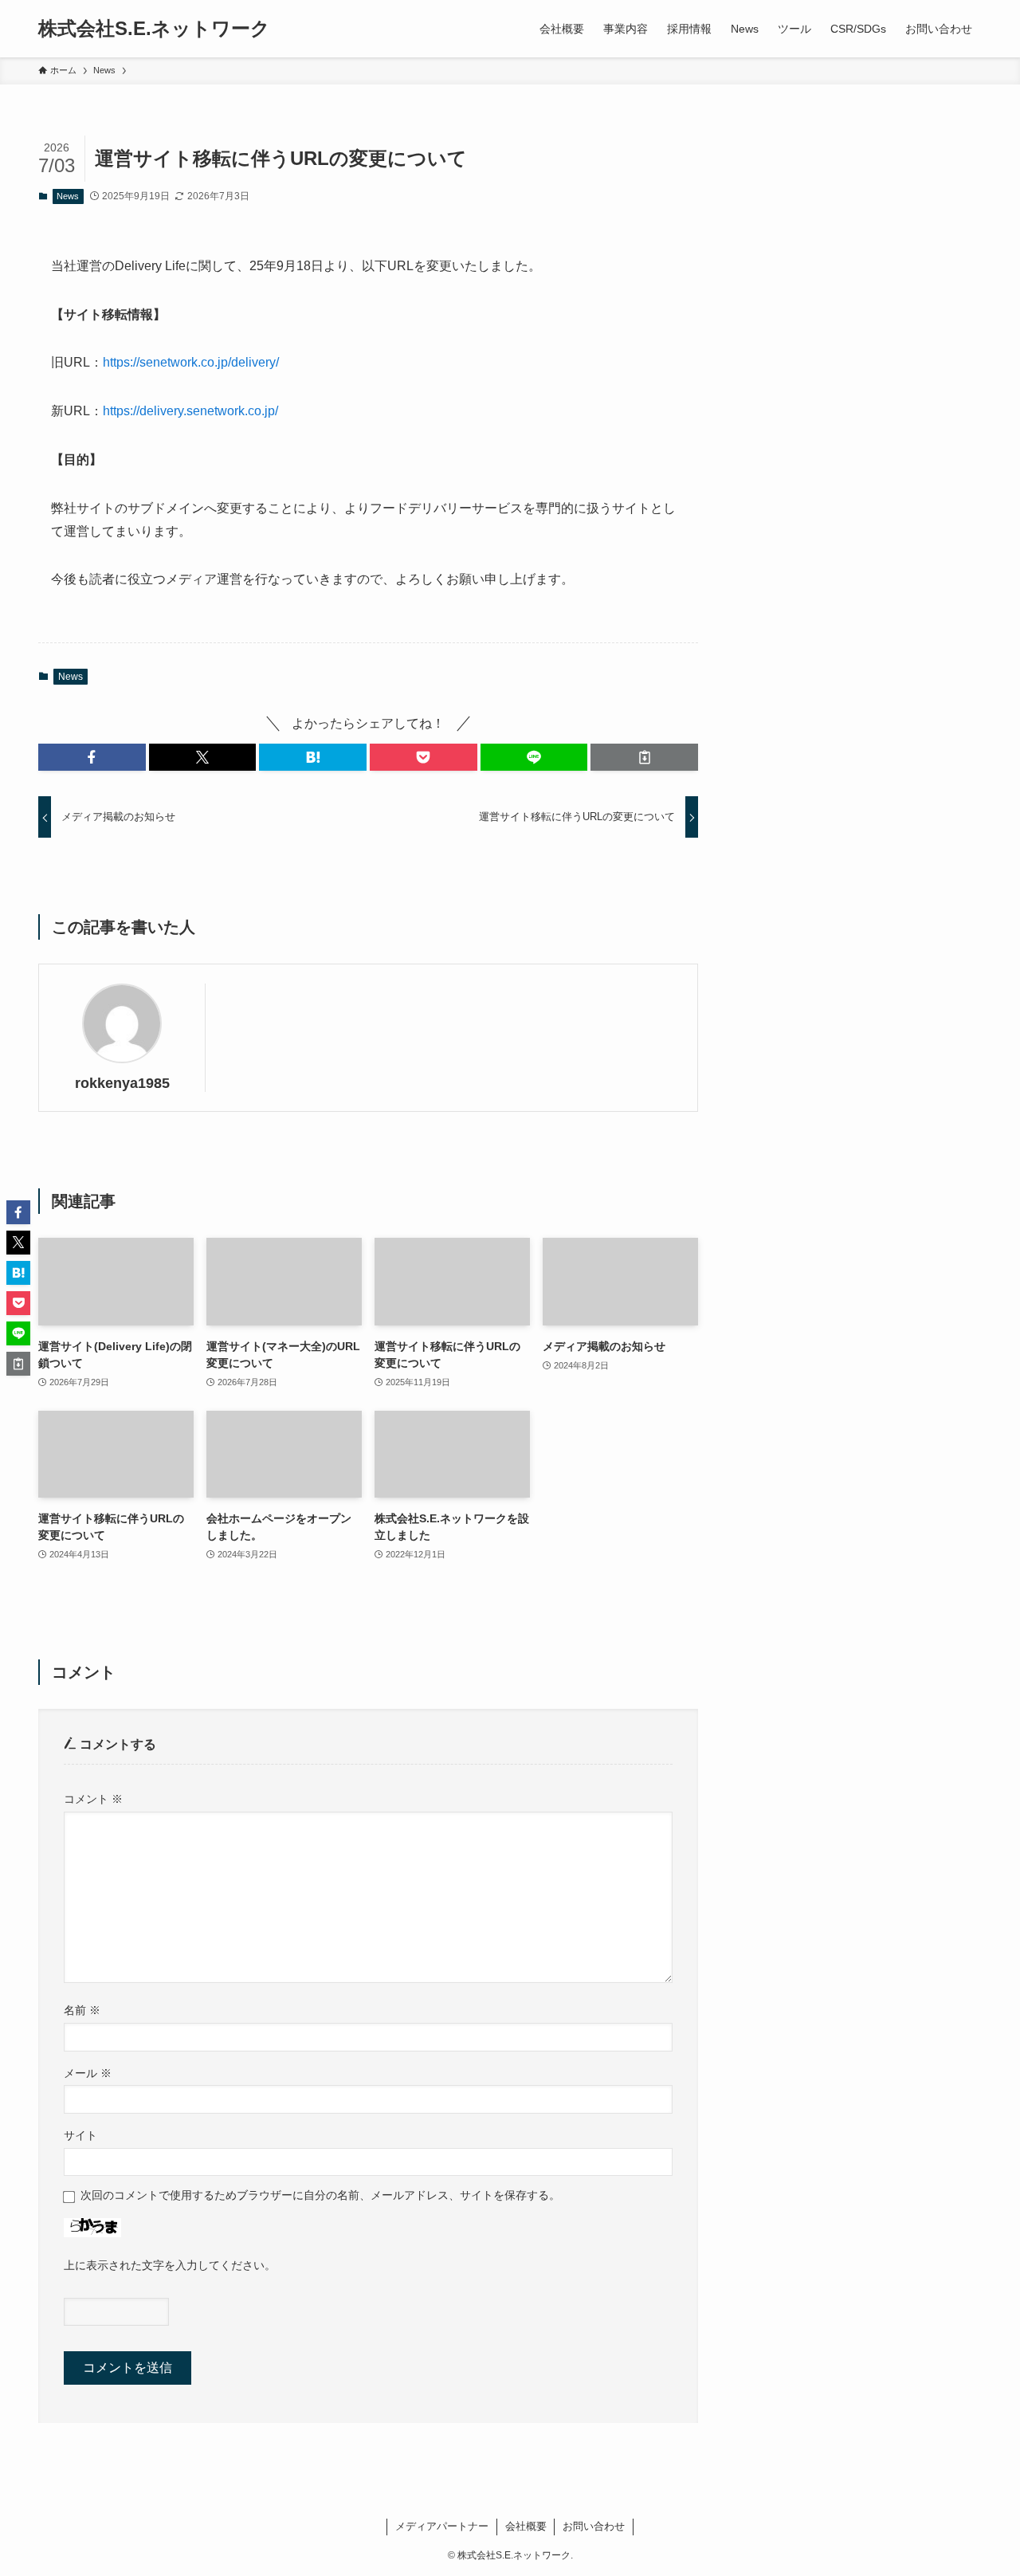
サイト (80, 2135)
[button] (92, 757)
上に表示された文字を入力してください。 (170, 2265)
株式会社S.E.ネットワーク (154, 29)
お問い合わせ (594, 2526)
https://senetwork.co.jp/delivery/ (191, 362)
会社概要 (526, 2526)
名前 (82, 2010)
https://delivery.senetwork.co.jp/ (190, 411)
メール (88, 2073)
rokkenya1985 (122, 1083)
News (68, 196)
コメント (93, 1799)
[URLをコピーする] (644, 757)
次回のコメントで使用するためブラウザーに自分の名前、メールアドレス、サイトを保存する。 (320, 2195)
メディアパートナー (442, 2526)
